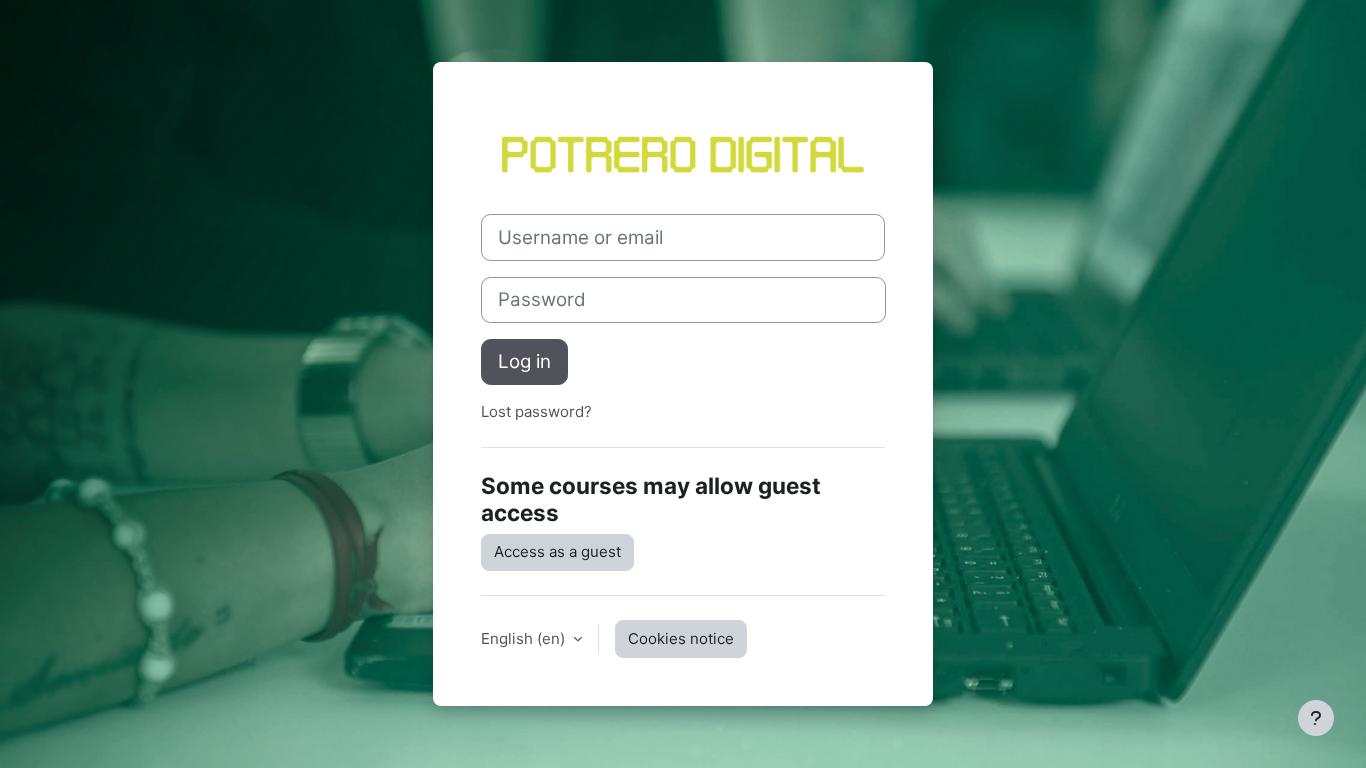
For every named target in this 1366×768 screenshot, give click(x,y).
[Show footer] (1316, 718)
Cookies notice (681, 638)
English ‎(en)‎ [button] (525, 638)
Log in (524, 361)
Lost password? (536, 411)
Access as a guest (557, 551)
